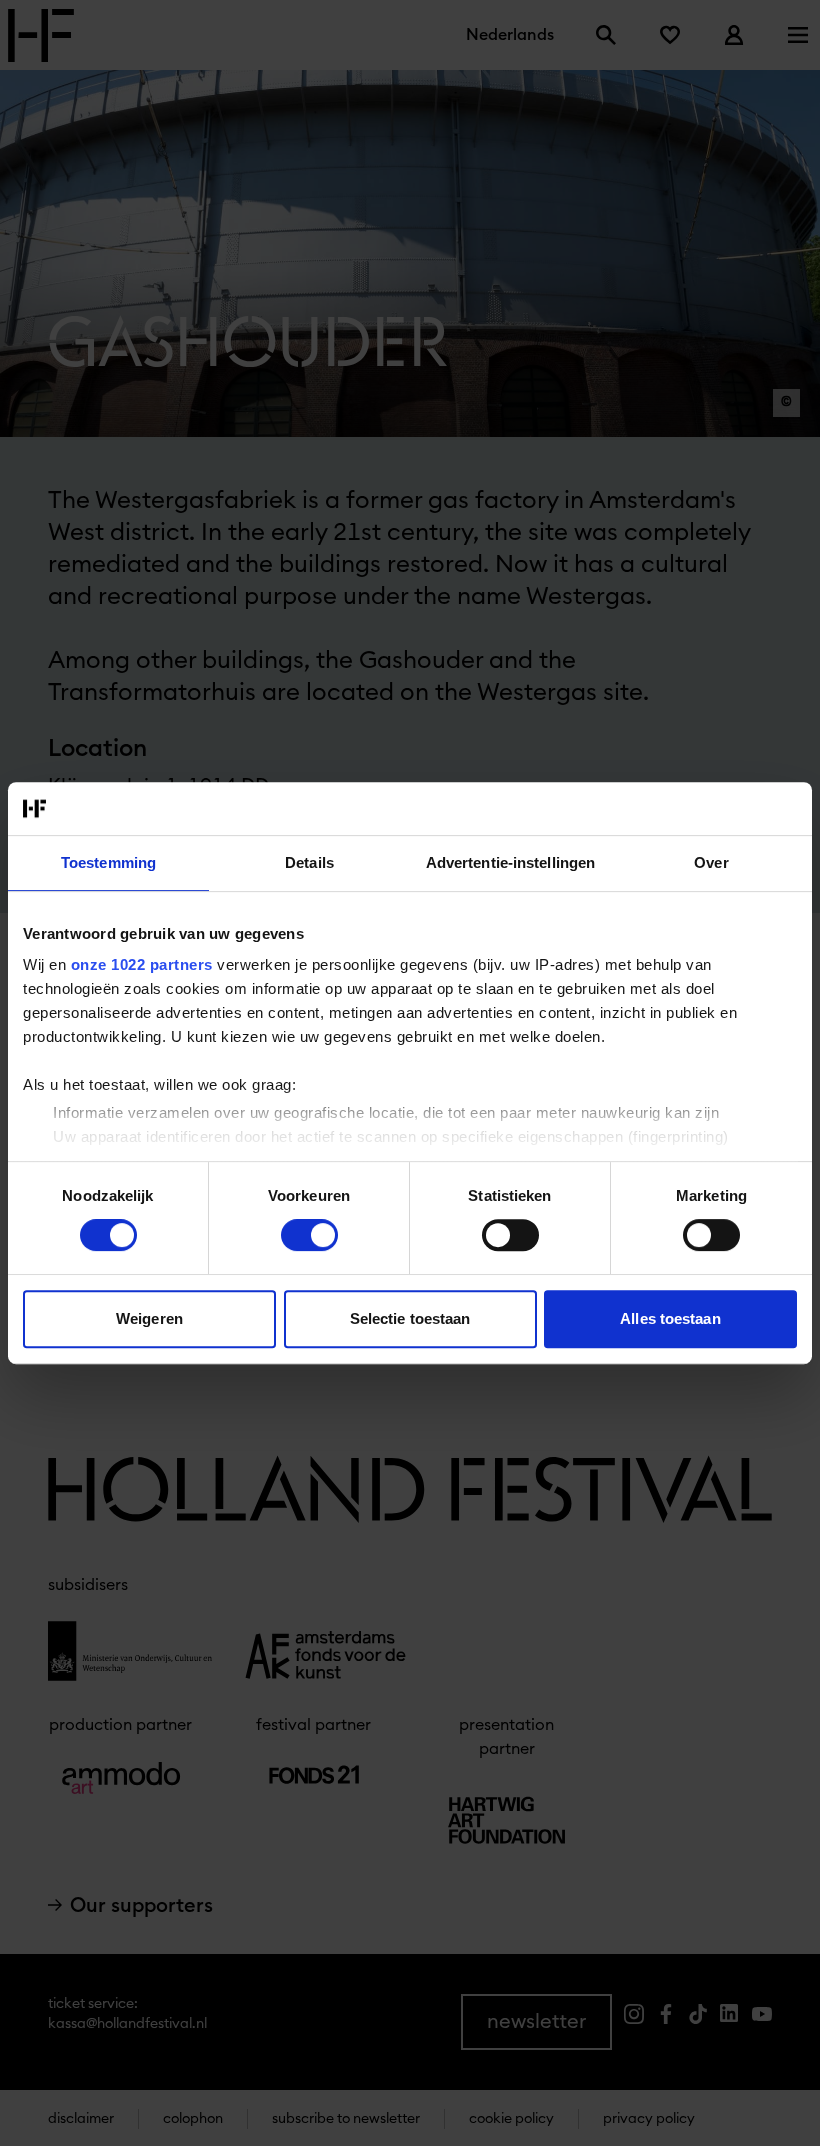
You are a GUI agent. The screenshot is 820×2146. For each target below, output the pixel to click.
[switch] (309, 1235)
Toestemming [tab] (108, 862)
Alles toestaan (670, 1318)
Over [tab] (711, 862)
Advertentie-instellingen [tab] (510, 862)
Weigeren (149, 1318)
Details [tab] (309, 862)
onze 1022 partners (142, 964)
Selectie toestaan (410, 1318)
